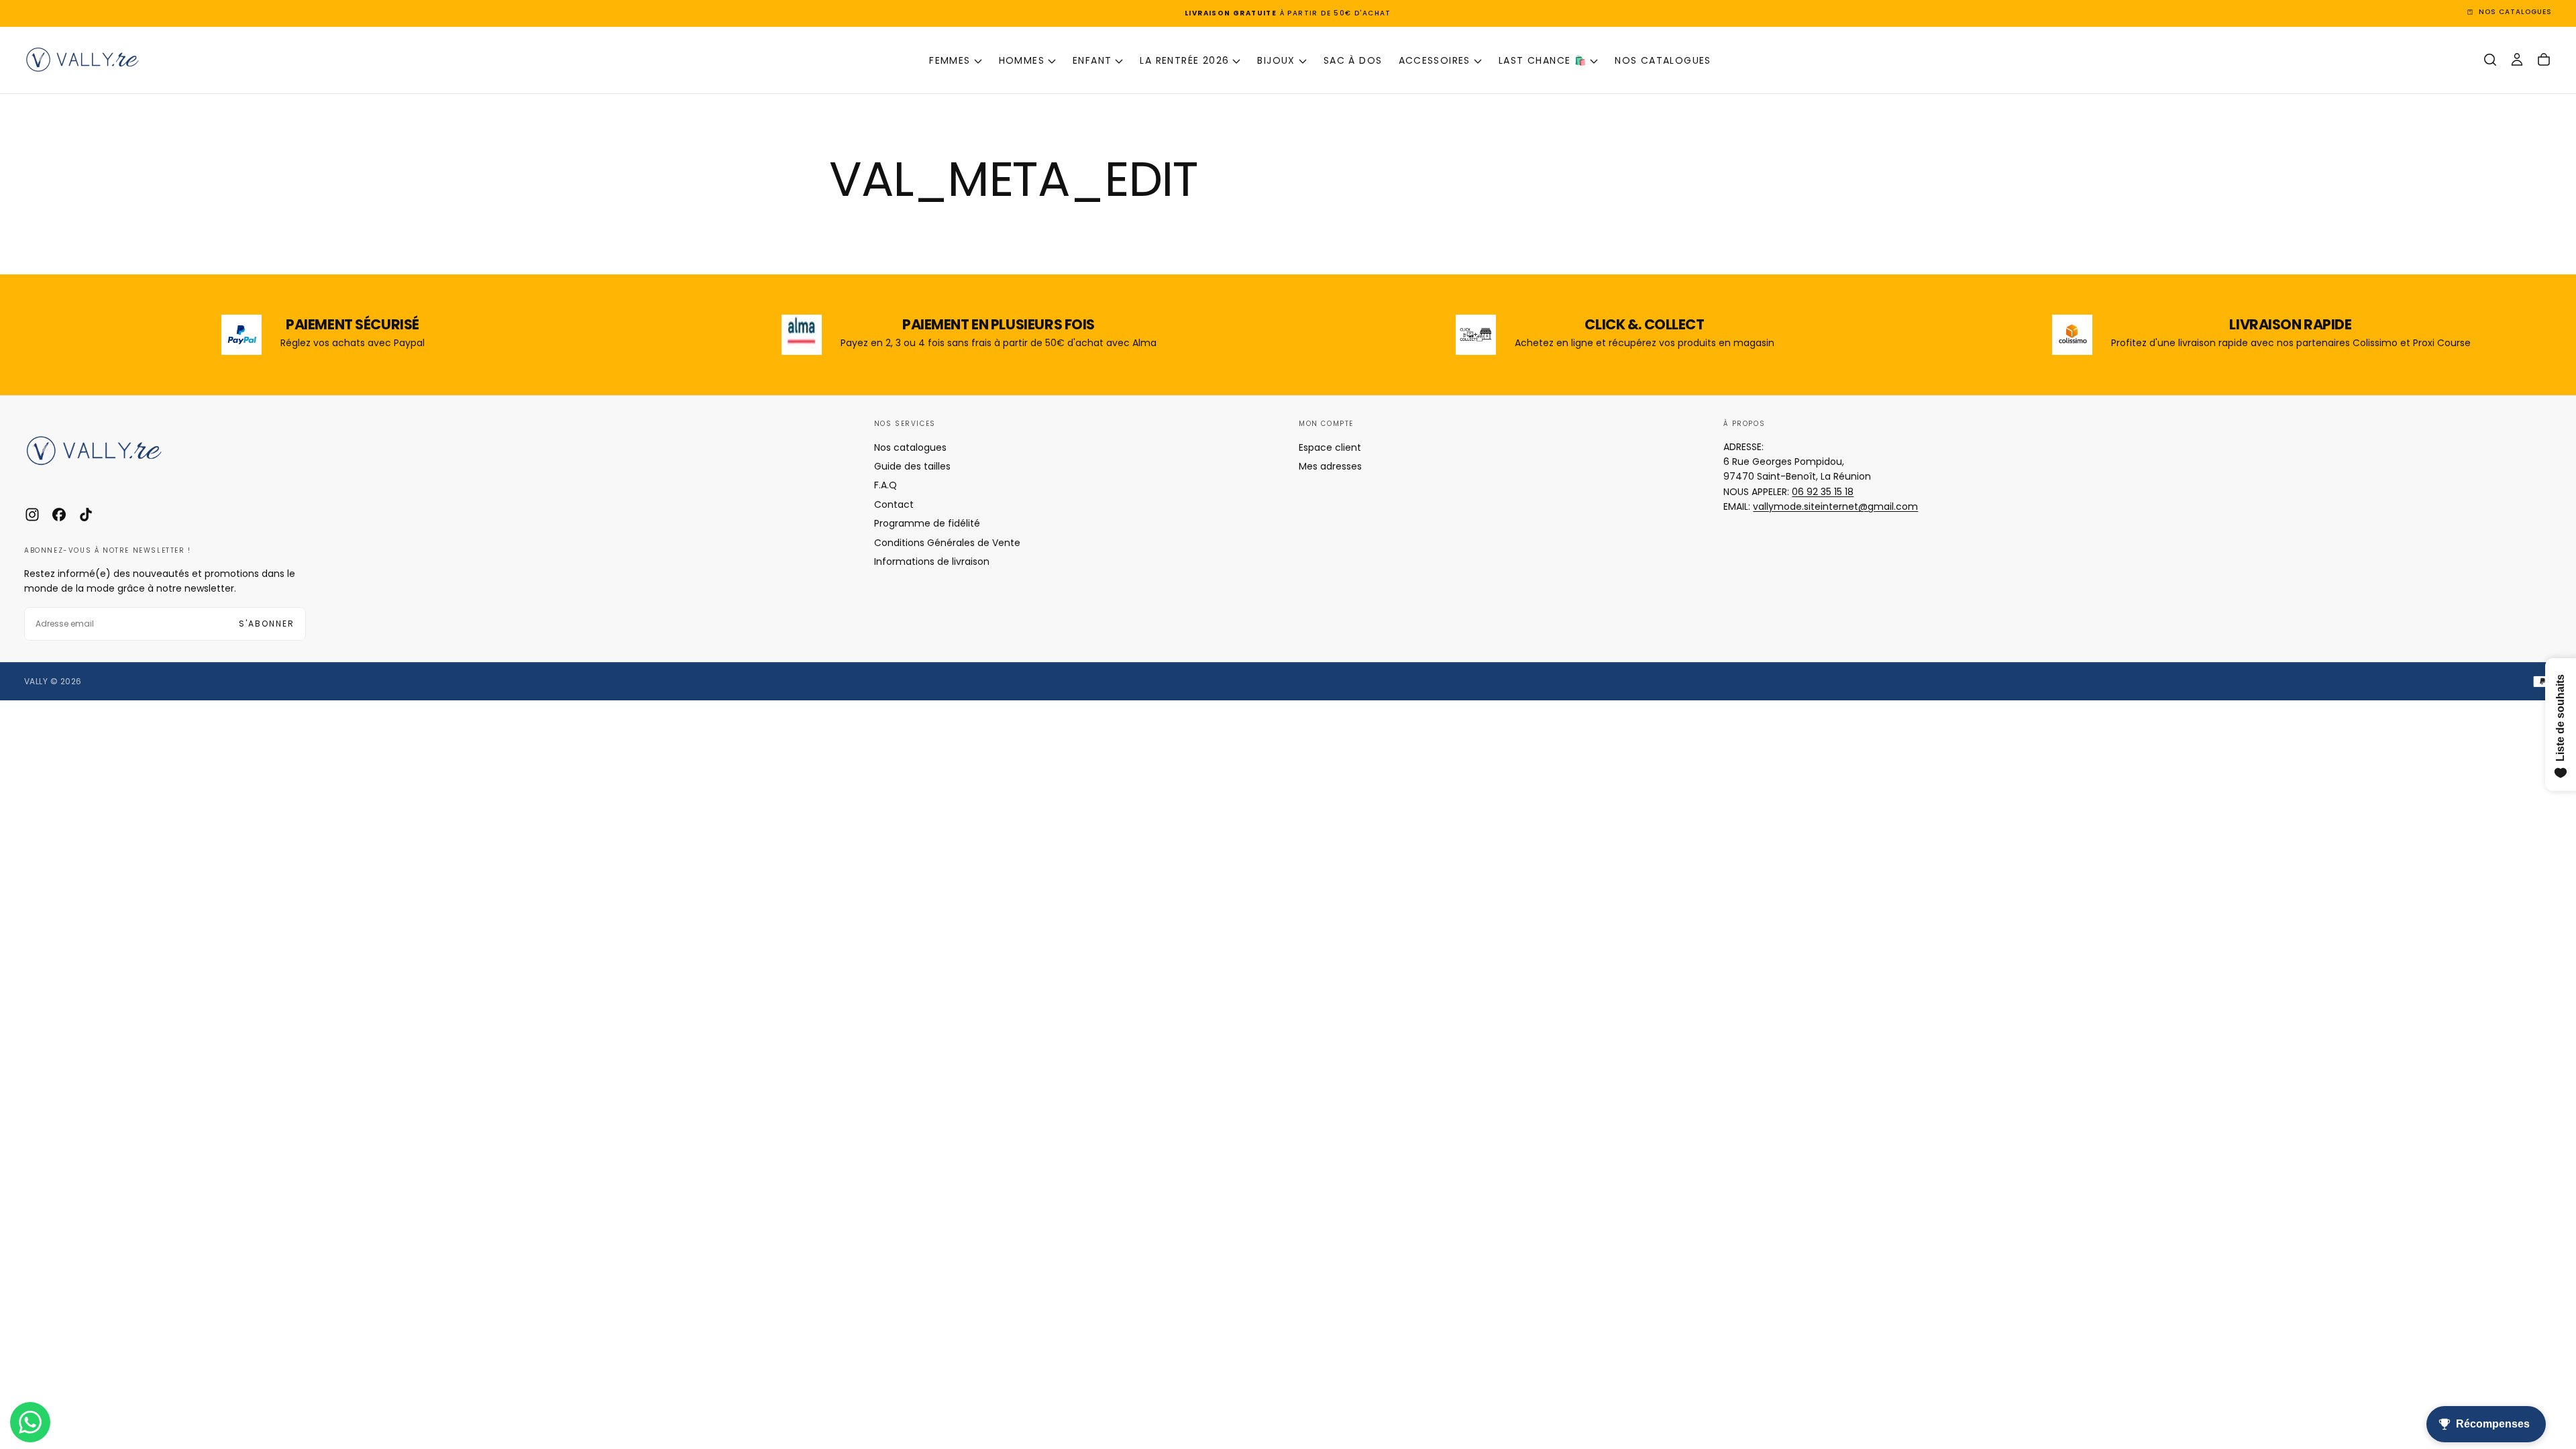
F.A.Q (885, 485)
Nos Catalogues (1663, 60)
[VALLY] (105, 451)
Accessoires (1435, 60)
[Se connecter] (2517, 60)
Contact (894, 504)
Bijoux (1276, 60)
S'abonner (267, 624)
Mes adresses (1330, 466)
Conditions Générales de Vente (947, 543)
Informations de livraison (932, 561)
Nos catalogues (910, 447)
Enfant (1092, 60)
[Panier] (2544, 60)
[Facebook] (59, 515)
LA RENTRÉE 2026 (1184, 60)
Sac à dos (1353, 60)
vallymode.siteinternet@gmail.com (1835, 506)
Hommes (1022, 60)
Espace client (1330, 447)
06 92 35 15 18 (1823, 492)
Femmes (950, 60)
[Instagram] (32, 515)
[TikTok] (86, 515)
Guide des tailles (912, 466)
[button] (2490, 60)
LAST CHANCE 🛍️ (1543, 60)
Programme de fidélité (927, 523)
